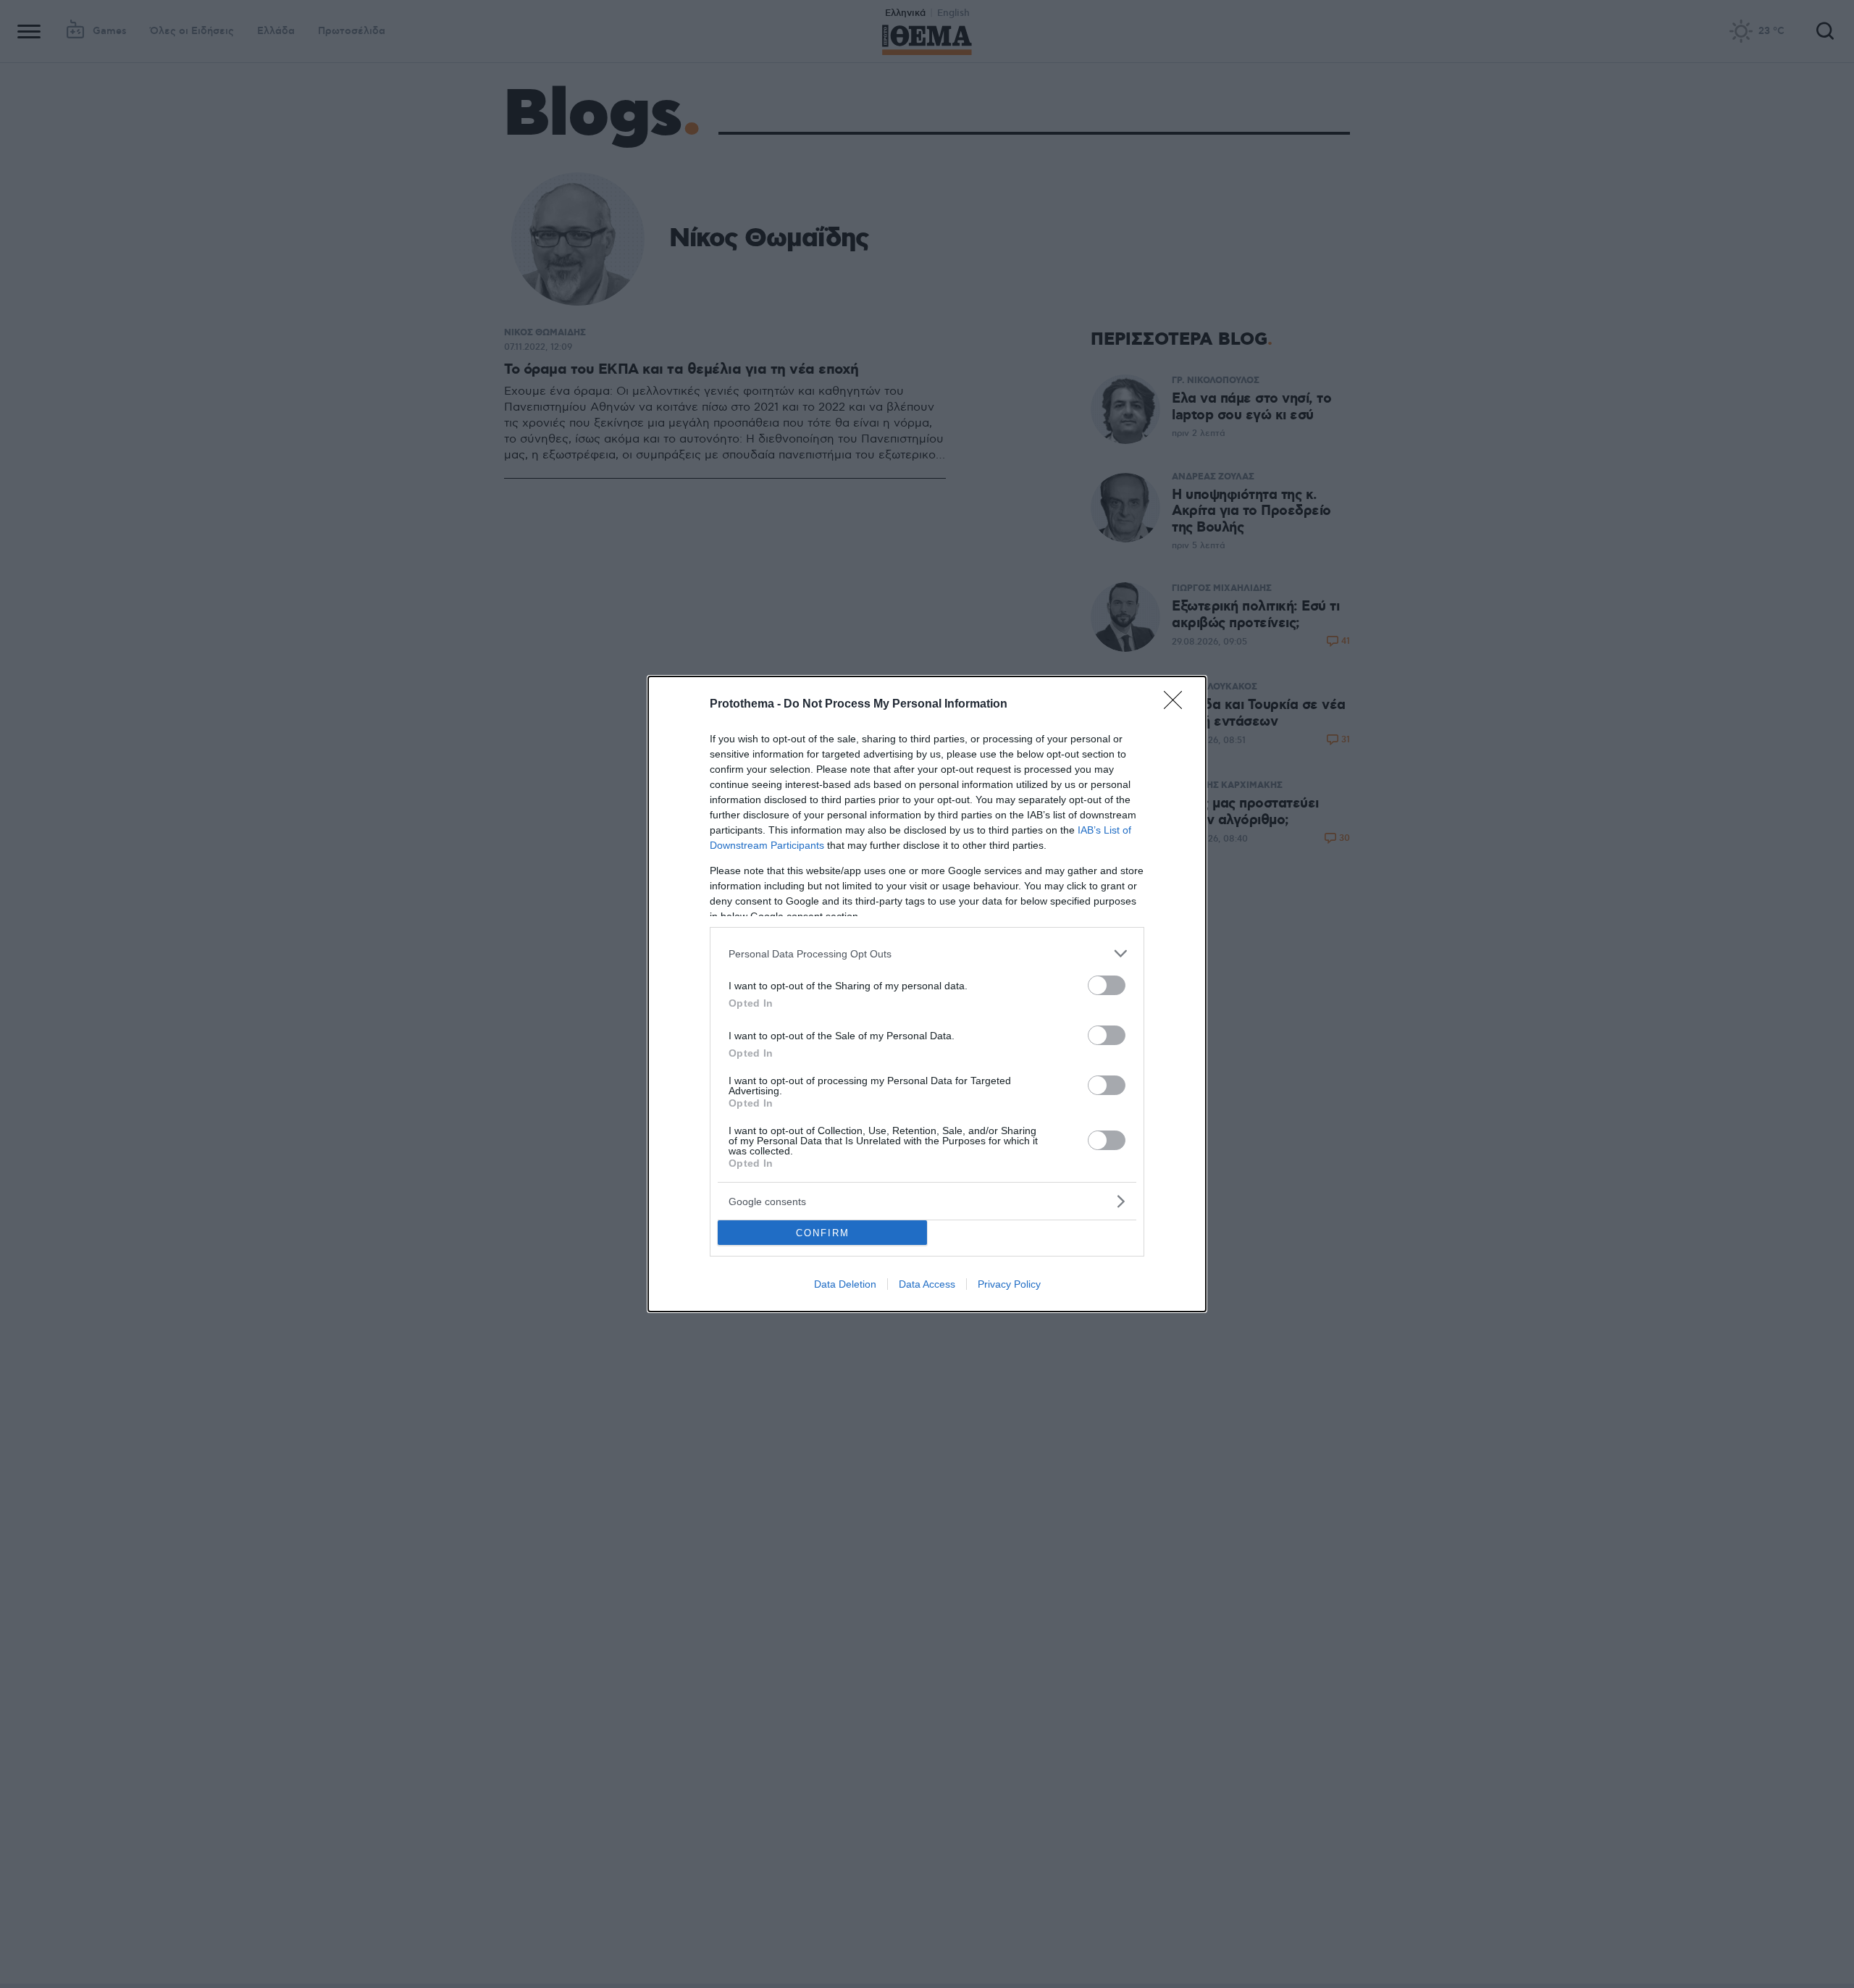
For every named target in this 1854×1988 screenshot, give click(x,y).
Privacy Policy (1009, 1284)
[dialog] (927, 994)
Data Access (927, 1284)
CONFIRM (823, 1233)
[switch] (1107, 985)
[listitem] (927, 953)
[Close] (1178, 705)
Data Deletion (845, 1284)
